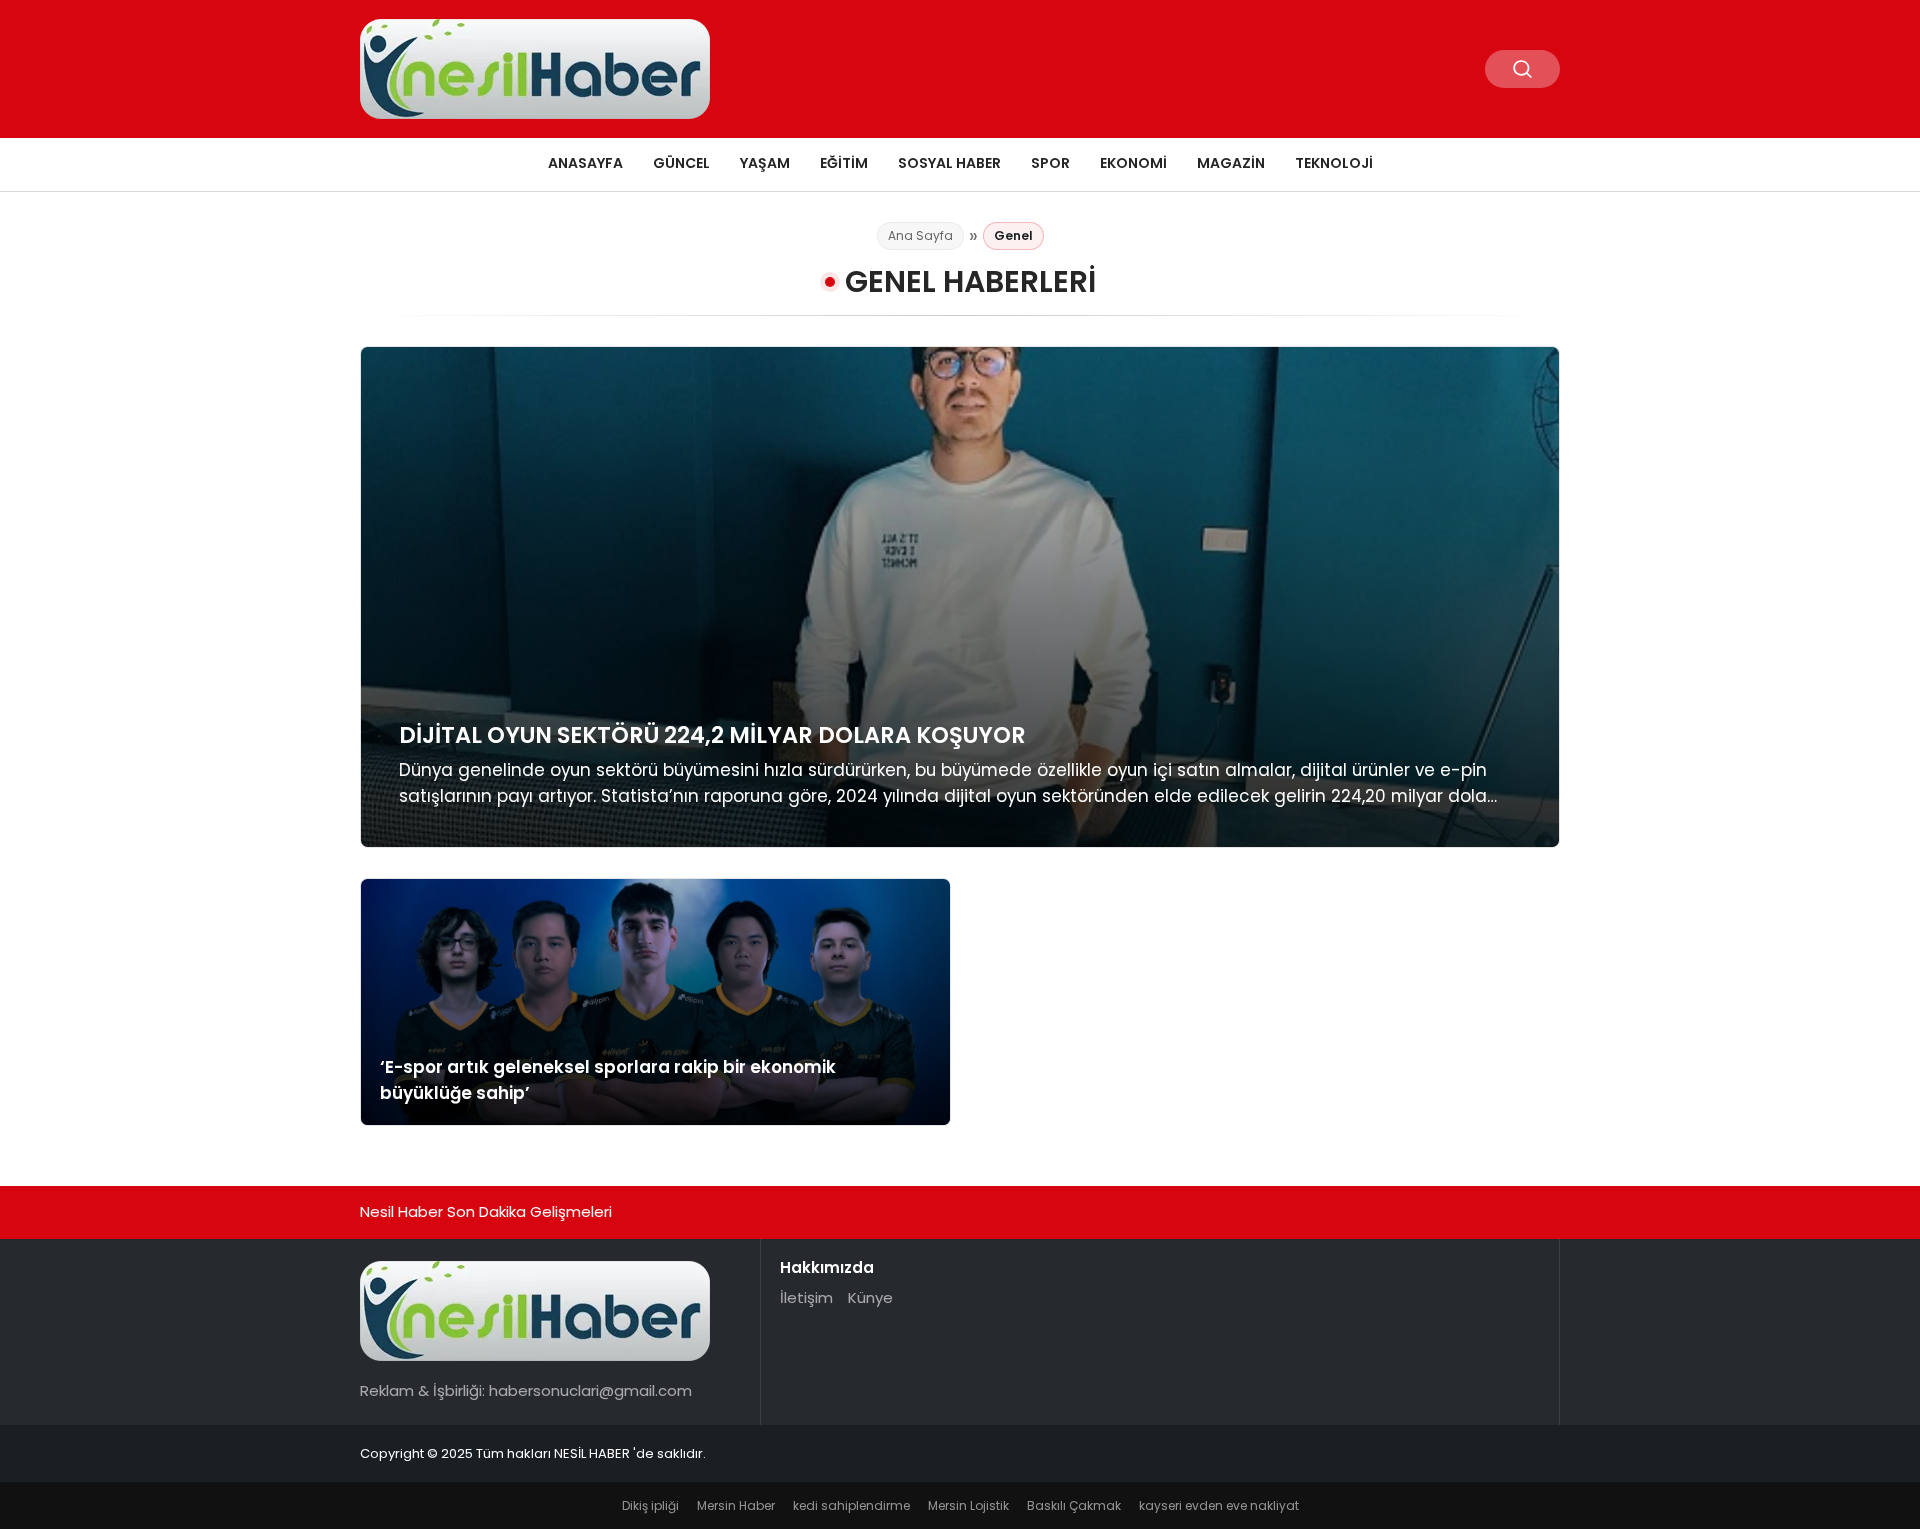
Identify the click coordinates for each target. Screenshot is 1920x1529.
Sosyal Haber (949, 163)
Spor (1050, 163)
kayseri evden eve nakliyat (1219, 1505)
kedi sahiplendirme (851, 1505)
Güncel (681, 163)
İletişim (806, 1297)
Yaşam (765, 163)
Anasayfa (585, 163)
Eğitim (844, 163)
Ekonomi (1133, 163)
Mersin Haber (736, 1505)
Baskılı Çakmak (1074, 1505)
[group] (960, 597)
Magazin (1231, 163)
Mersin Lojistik (968, 1505)
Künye (870, 1297)
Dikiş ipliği (650, 1505)
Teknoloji (1334, 163)
